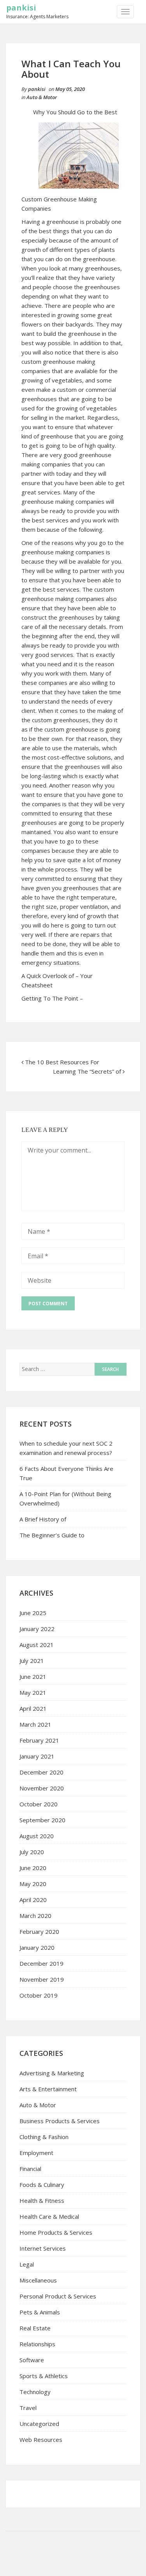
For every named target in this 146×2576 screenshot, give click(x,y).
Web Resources (41, 2440)
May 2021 (33, 1692)
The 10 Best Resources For (62, 1062)
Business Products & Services (60, 2121)
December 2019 (41, 1963)
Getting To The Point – (52, 998)
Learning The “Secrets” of (87, 1071)
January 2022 (37, 1629)
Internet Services (43, 2248)
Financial (30, 2169)
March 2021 (35, 1724)
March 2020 (35, 1916)
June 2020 (33, 1868)
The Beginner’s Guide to (52, 1535)
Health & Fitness (42, 2201)
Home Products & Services (56, 2232)
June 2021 (33, 1677)
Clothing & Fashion (44, 2137)
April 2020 (33, 1900)
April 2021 (33, 1708)
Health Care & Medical (49, 2216)
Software (32, 2360)
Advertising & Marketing (52, 2073)
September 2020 (42, 1820)
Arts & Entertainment (48, 2089)
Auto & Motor (42, 97)
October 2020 (39, 1804)
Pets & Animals (40, 2312)
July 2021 (32, 1661)
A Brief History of (43, 1519)
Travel (28, 2408)
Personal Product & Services (58, 2296)
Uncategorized (39, 2424)
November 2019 (42, 1979)
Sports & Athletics (44, 2376)
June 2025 (33, 1613)
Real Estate (35, 2328)
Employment (36, 2153)
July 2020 (32, 1852)
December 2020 (41, 1772)
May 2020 (33, 1884)
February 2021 (39, 1740)
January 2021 (37, 1756)
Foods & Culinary (42, 2185)
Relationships (37, 2344)
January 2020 (37, 1947)
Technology (35, 2392)
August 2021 (37, 1645)
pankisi (21, 8)
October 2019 (39, 1995)
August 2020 (37, 1836)
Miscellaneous (38, 2280)
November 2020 (42, 1788)
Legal (27, 2264)
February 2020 (39, 1932)
